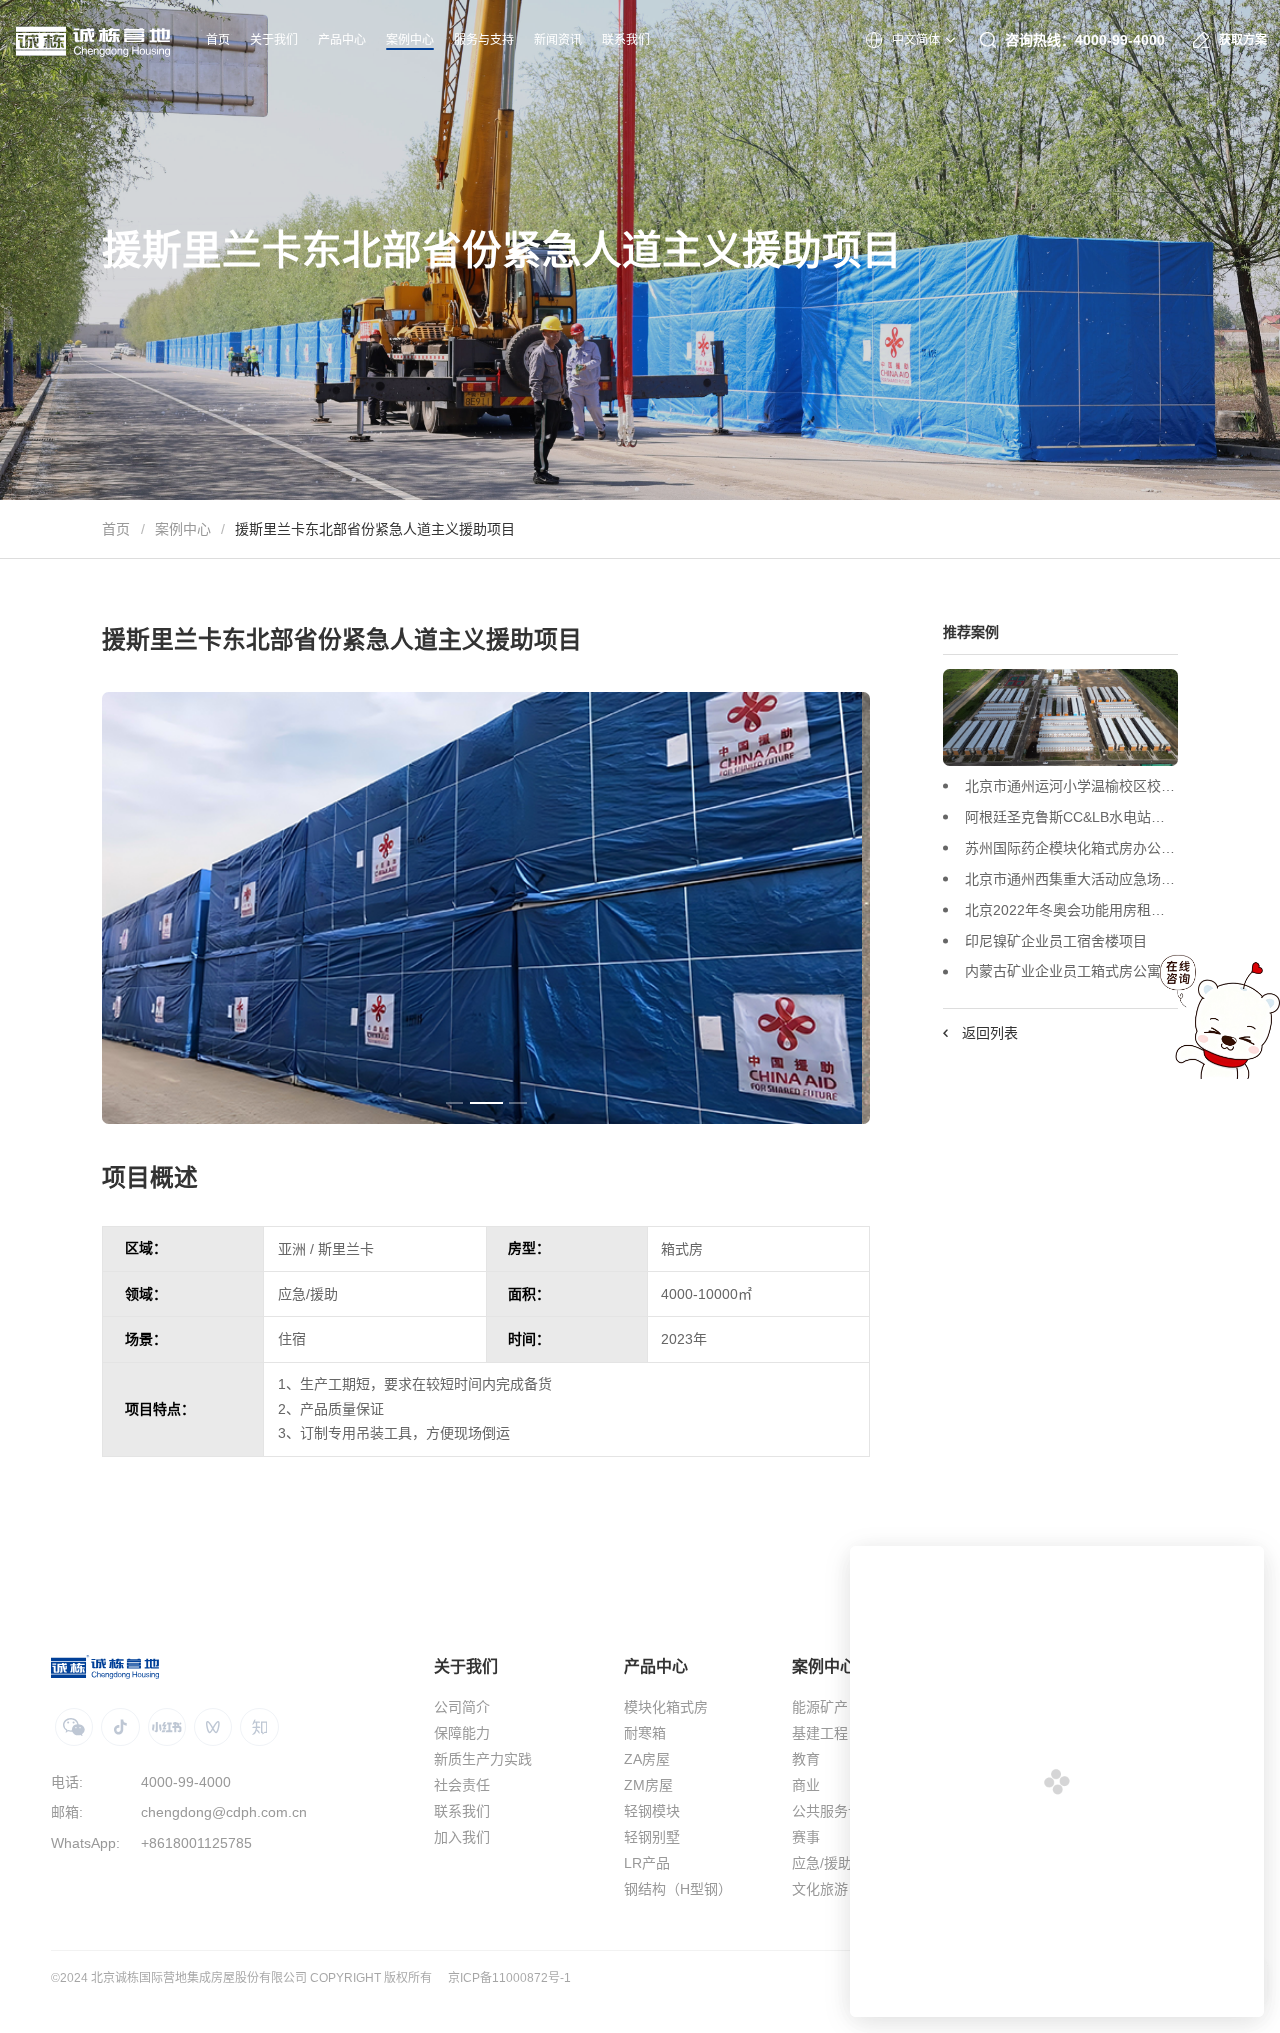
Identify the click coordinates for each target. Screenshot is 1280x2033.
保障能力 (462, 1733)
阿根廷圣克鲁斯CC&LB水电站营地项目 (1071, 817)
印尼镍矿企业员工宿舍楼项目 (1056, 940)
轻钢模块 (652, 1811)
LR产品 (647, 1863)
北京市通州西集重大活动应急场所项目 (1071, 878)
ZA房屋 (647, 1759)
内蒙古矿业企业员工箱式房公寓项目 (1071, 971)
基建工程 (820, 1733)
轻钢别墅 (652, 1837)
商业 (806, 1785)
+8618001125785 (196, 1843)
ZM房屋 (648, 1785)
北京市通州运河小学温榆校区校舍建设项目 (1071, 786)
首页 (116, 529)
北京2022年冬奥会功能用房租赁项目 (1071, 909)
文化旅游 (820, 1889)
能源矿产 (820, 1707)
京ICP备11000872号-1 (509, 1978)
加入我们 (462, 1837)
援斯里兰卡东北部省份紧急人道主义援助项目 (375, 529)
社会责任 (462, 1785)
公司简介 (462, 1707)
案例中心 (183, 529)
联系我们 (462, 1811)
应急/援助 (822, 1863)
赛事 (806, 1837)
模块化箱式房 (666, 1707)
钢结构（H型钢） (678, 1889)
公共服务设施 (834, 1811)
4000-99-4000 (186, 1782)
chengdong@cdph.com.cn (224, 1812)
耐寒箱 (645, 1733)
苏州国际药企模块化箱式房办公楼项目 (1071, 848)
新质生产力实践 (483, 1759)
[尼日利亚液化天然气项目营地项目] (1060, 717)
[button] (454, 1103)
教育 (806, 1759)
